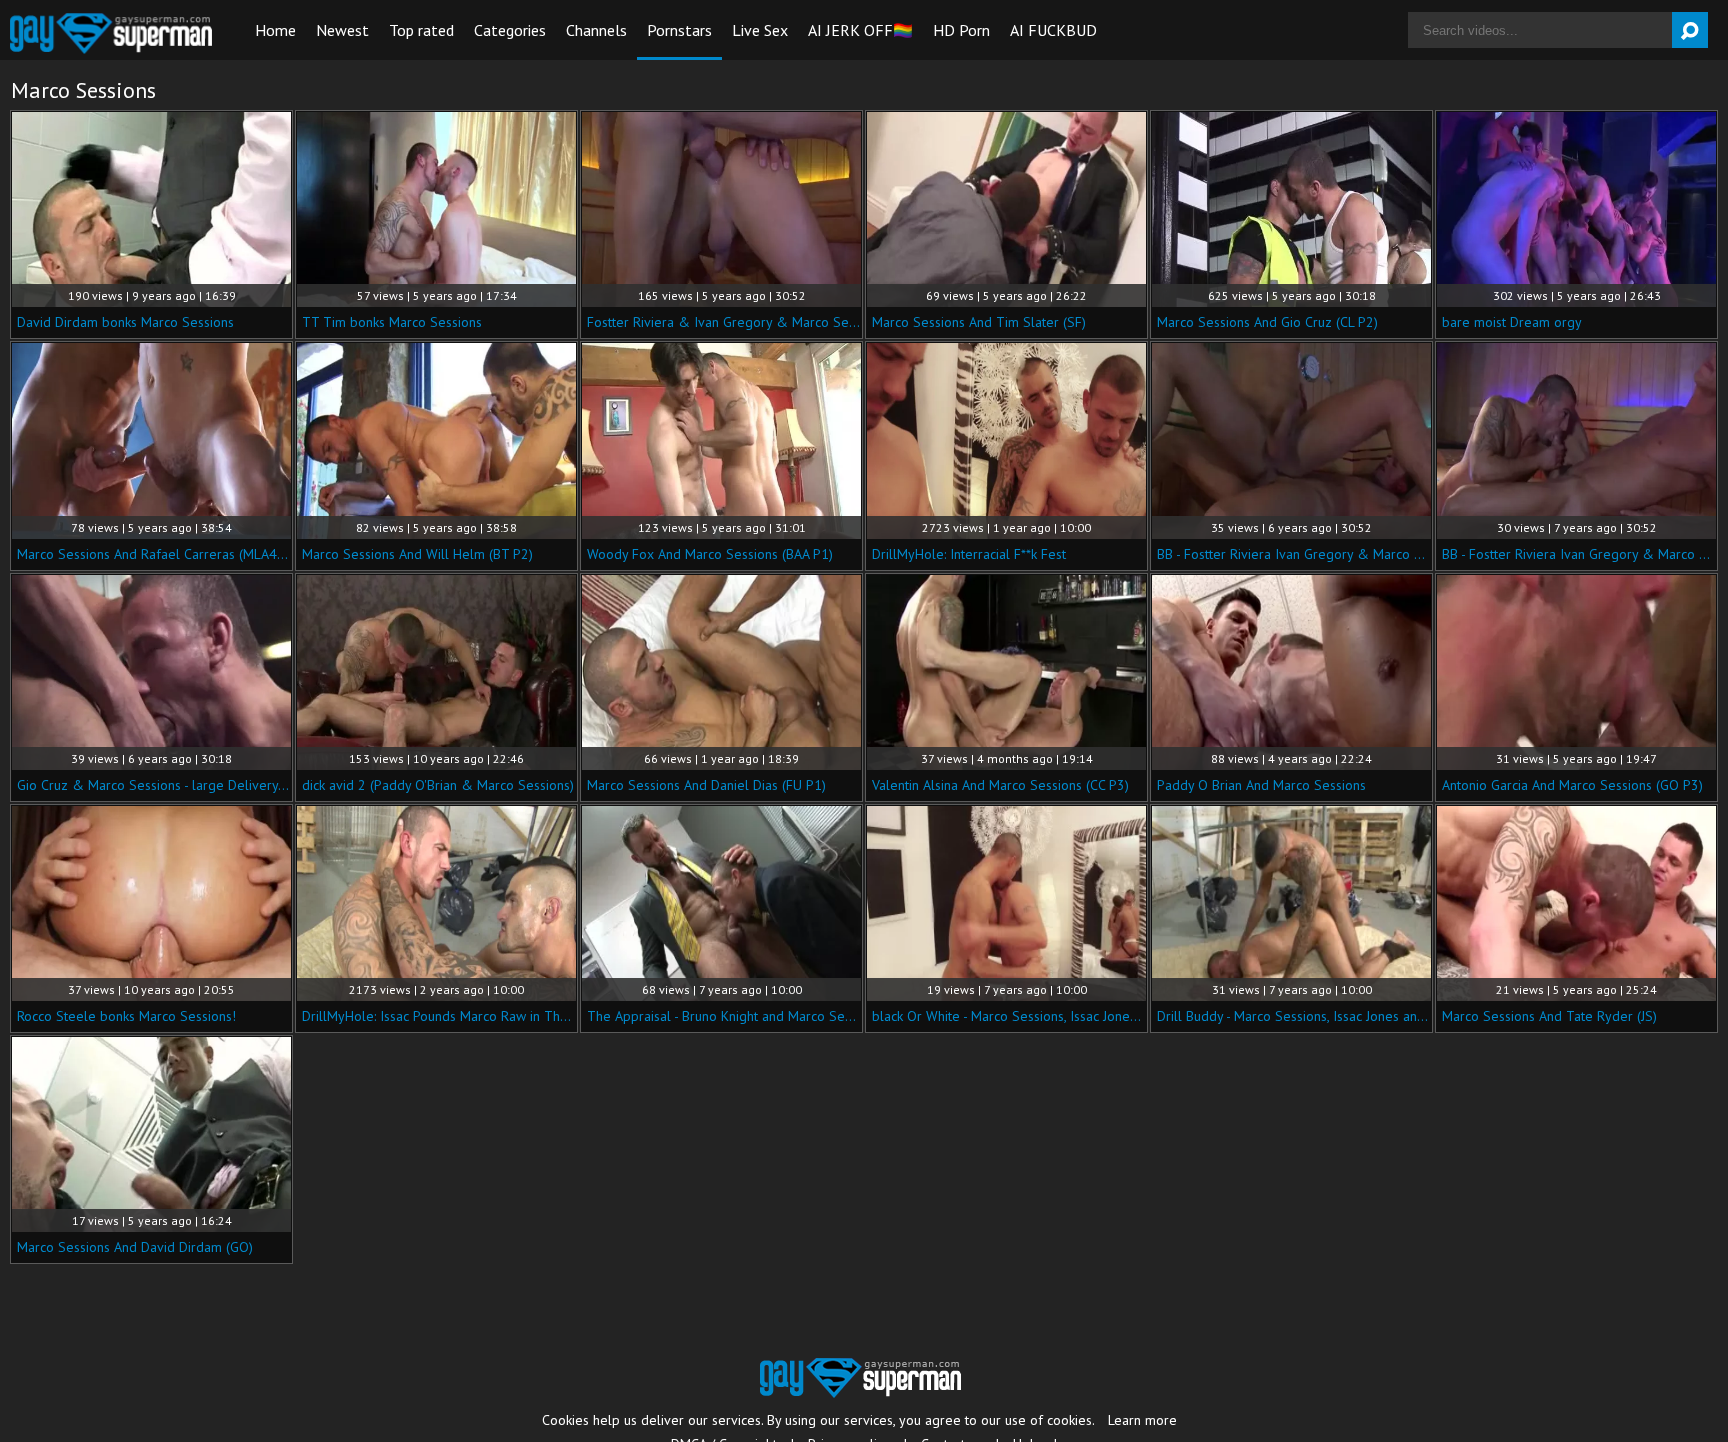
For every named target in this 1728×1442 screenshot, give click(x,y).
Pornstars (679, 30)
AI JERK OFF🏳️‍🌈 (860, 30)
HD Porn (961, 30)
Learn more (1142, 1420)
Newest (342, 30)
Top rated (421, 30)
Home (275, 30)
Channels (596, 30)
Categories (510, 30)
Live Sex (760, 30)
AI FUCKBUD (1053, 30)
